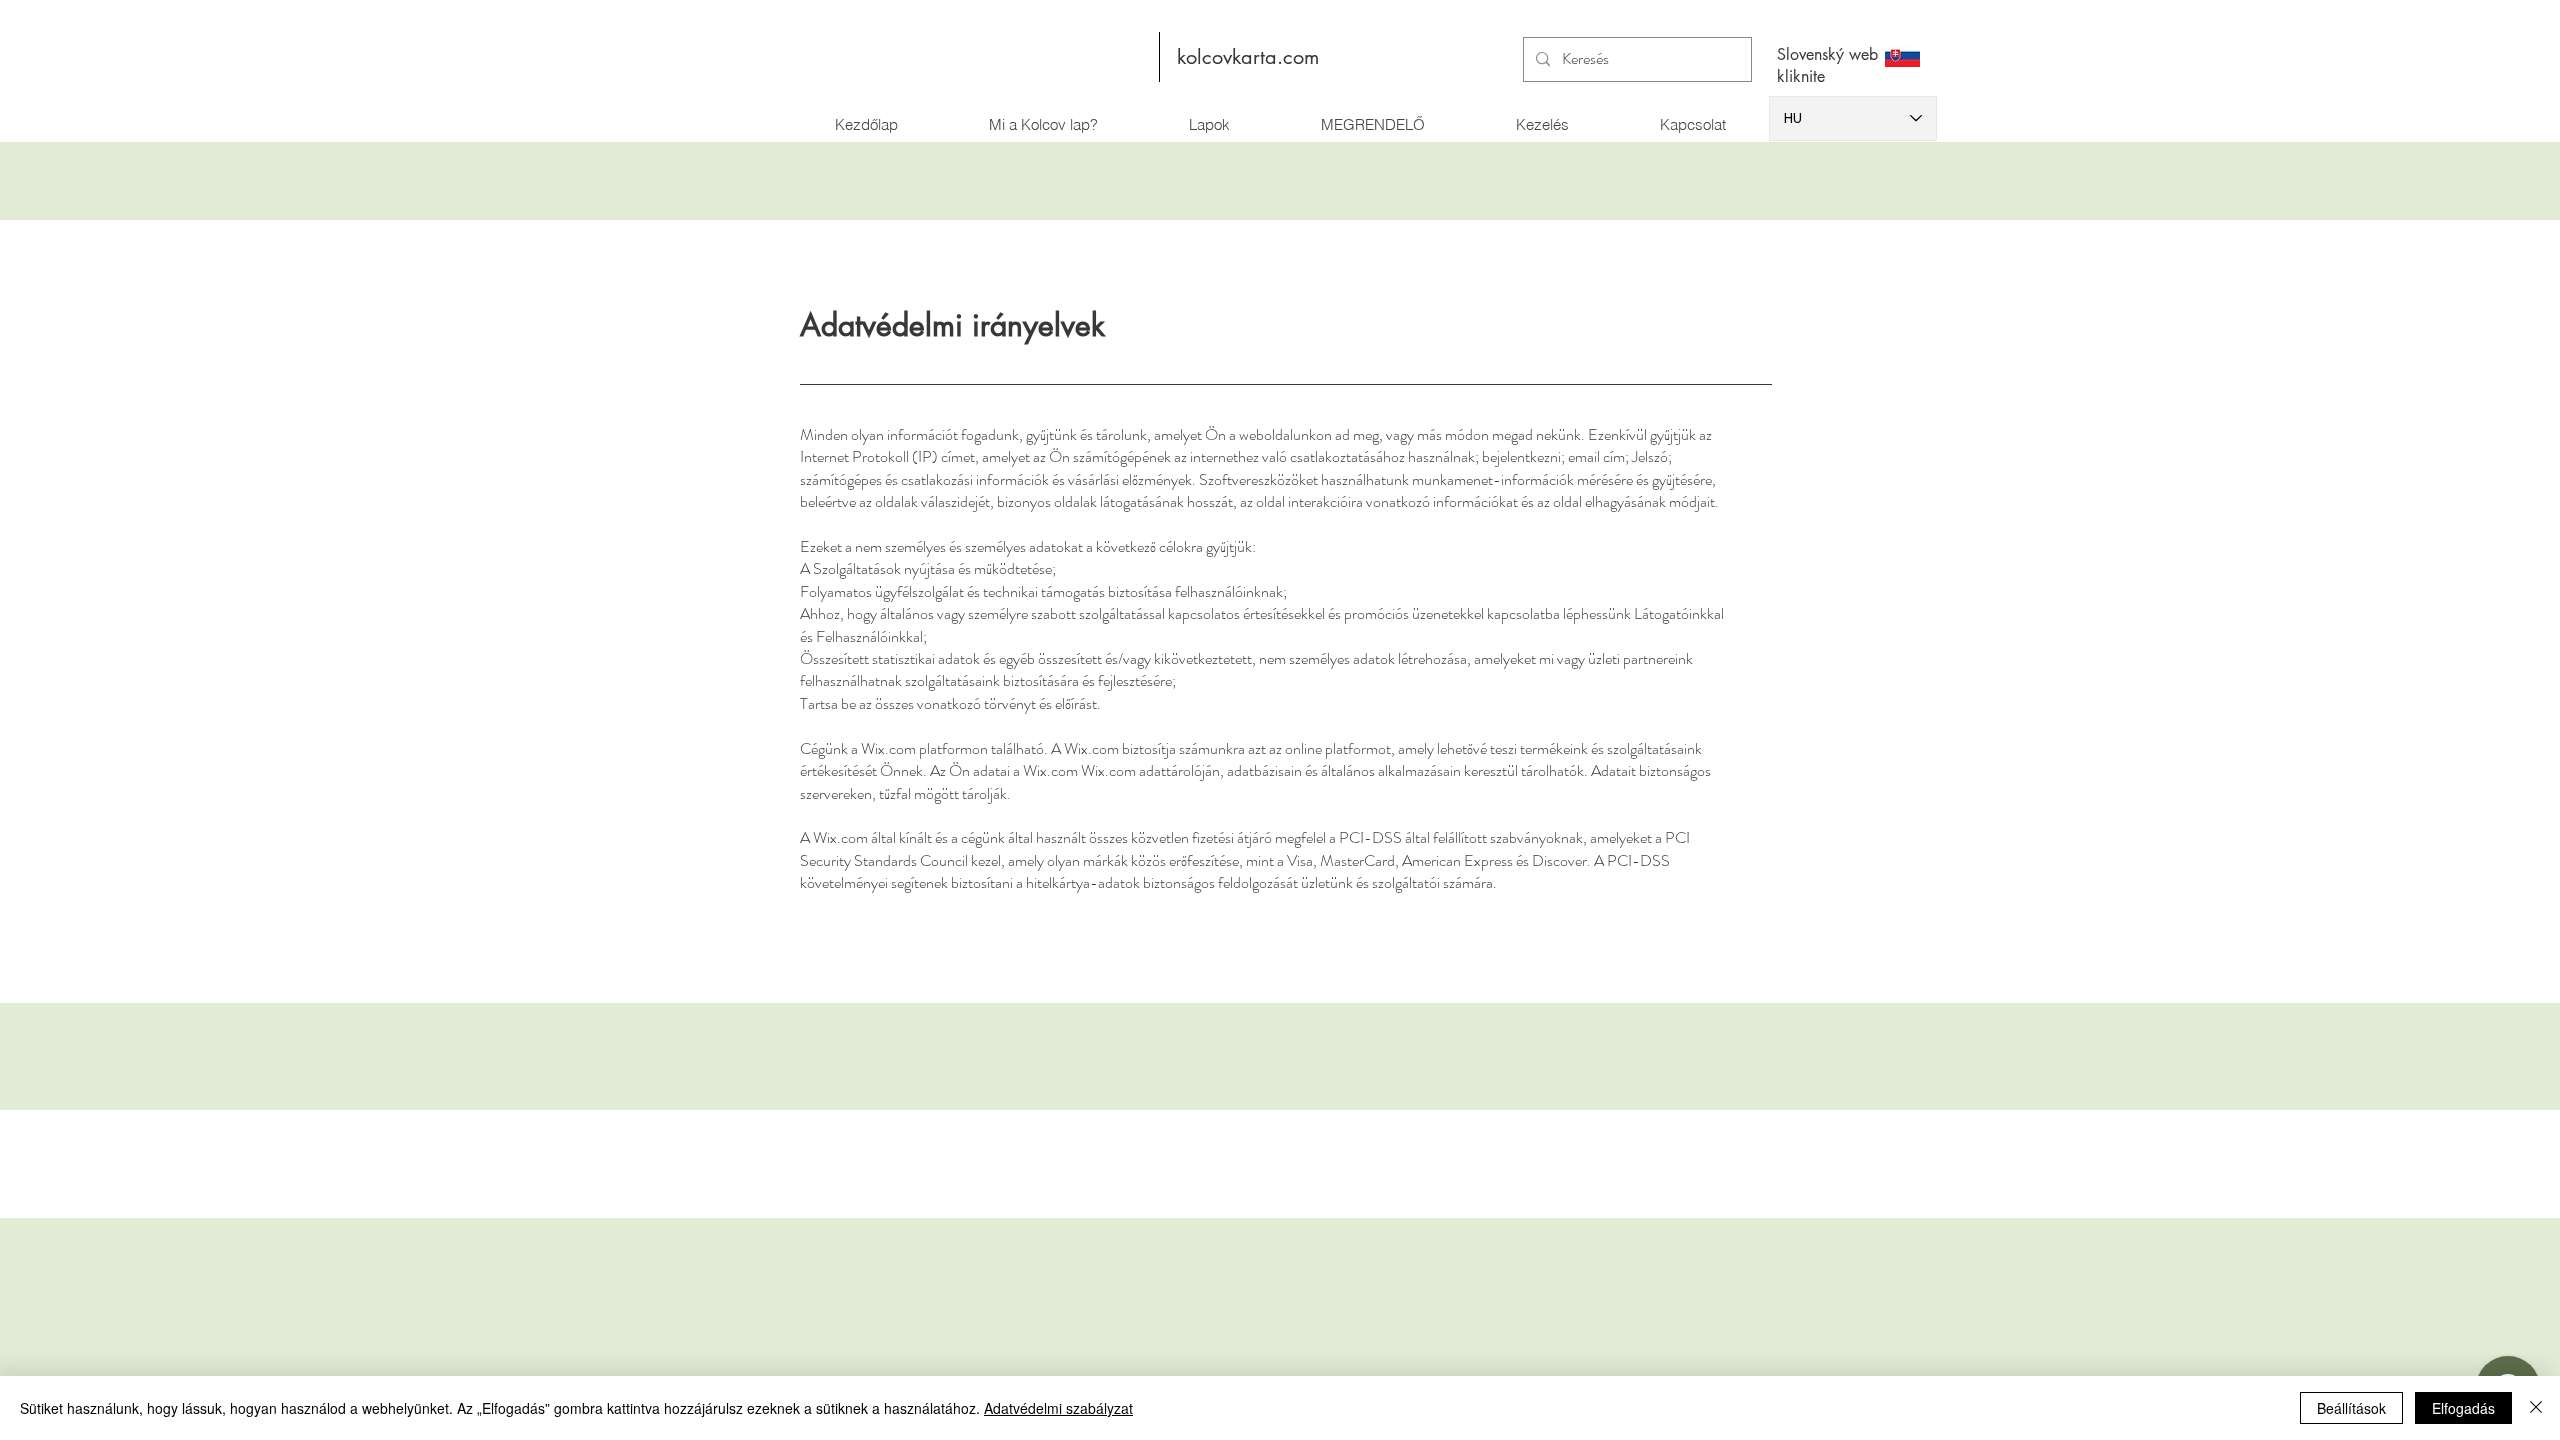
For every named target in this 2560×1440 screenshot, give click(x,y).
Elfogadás (2463, 1408)
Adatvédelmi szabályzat (1058, 1408)
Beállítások (2351, 1408)
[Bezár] (2536, 1408)
